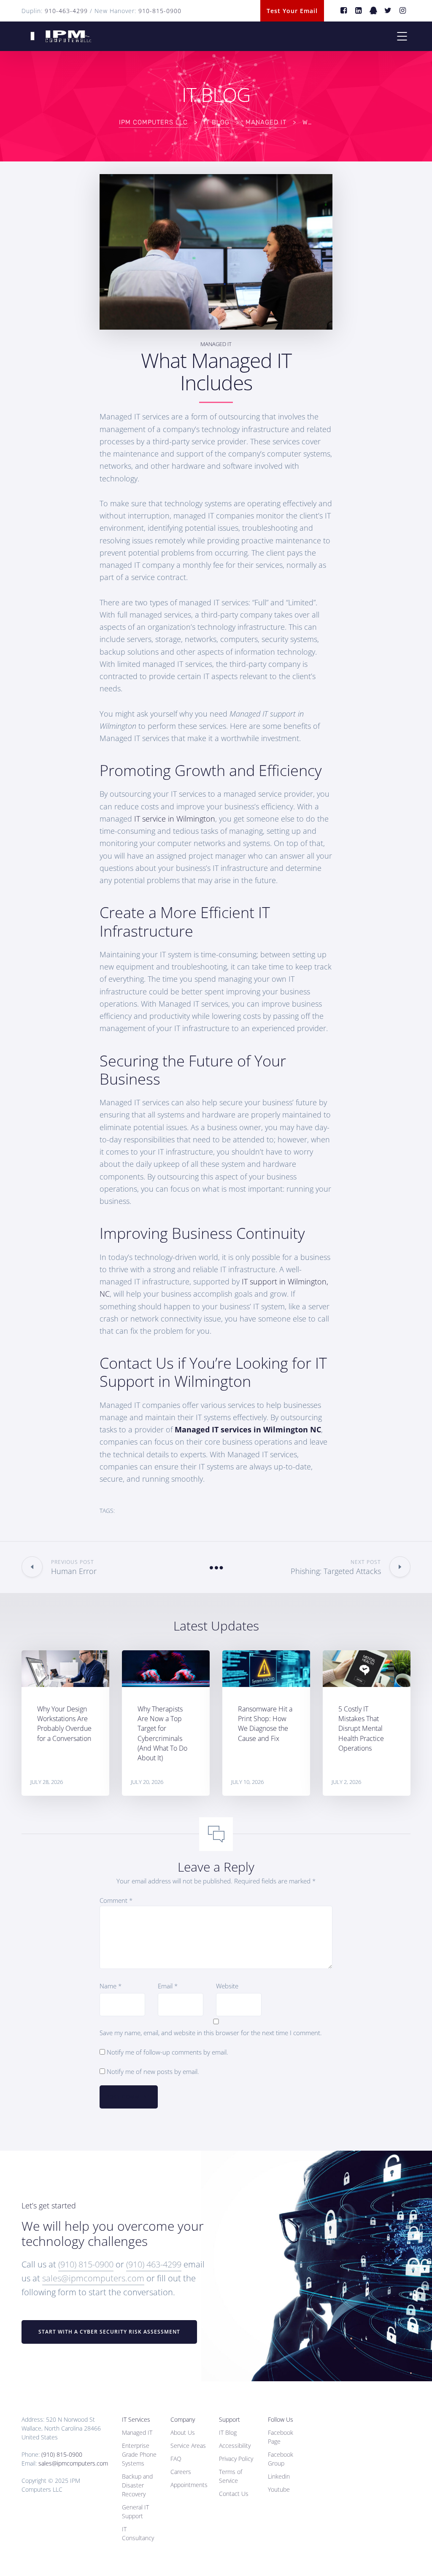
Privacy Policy (236, 2459)
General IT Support (135, 2512)
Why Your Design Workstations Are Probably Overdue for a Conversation (64, 1724)
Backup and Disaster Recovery (137, 2485)
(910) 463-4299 (154, 2264)
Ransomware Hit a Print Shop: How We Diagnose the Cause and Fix (265, 1724)
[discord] (374, 11)
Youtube (279, 2489)
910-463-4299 (66, 11)
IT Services (136, 2419)
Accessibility (235, 2446)
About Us (183, 2432)
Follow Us (281, 2419)
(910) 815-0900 (86, 2264)
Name (111, 1986)
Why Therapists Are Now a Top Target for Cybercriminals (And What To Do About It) (162, 1733)
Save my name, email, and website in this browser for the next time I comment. (211, 2033)
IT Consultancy (138, 2533)
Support (229, 2419)
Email (168, 1986)
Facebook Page (281, 2437)
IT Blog (228, 2432)
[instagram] (403, 11)
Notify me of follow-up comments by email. (167, 2052)
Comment (116, 1900)
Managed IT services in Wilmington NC (248, 1429)
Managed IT (216, 344)
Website (227, 1986)
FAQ (176, 2459)
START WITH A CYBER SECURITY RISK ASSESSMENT (109, 2332)
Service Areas (188, 2446)
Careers (181, 2472)
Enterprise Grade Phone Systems (139, 2454)
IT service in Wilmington (175, 819)
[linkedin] (359, 11)
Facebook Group (281, 2459)
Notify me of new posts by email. (153, 2071)
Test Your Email (292, 11)
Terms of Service (231, 2476)
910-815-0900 (160, 11)
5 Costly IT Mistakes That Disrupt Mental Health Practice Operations (361, 1729)
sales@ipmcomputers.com (93, 2278)
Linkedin (279, 2476)
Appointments (189, 2485)
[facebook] (344, 11)
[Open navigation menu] (402, 36)
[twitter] (388, 11)
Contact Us (234, 2494)
